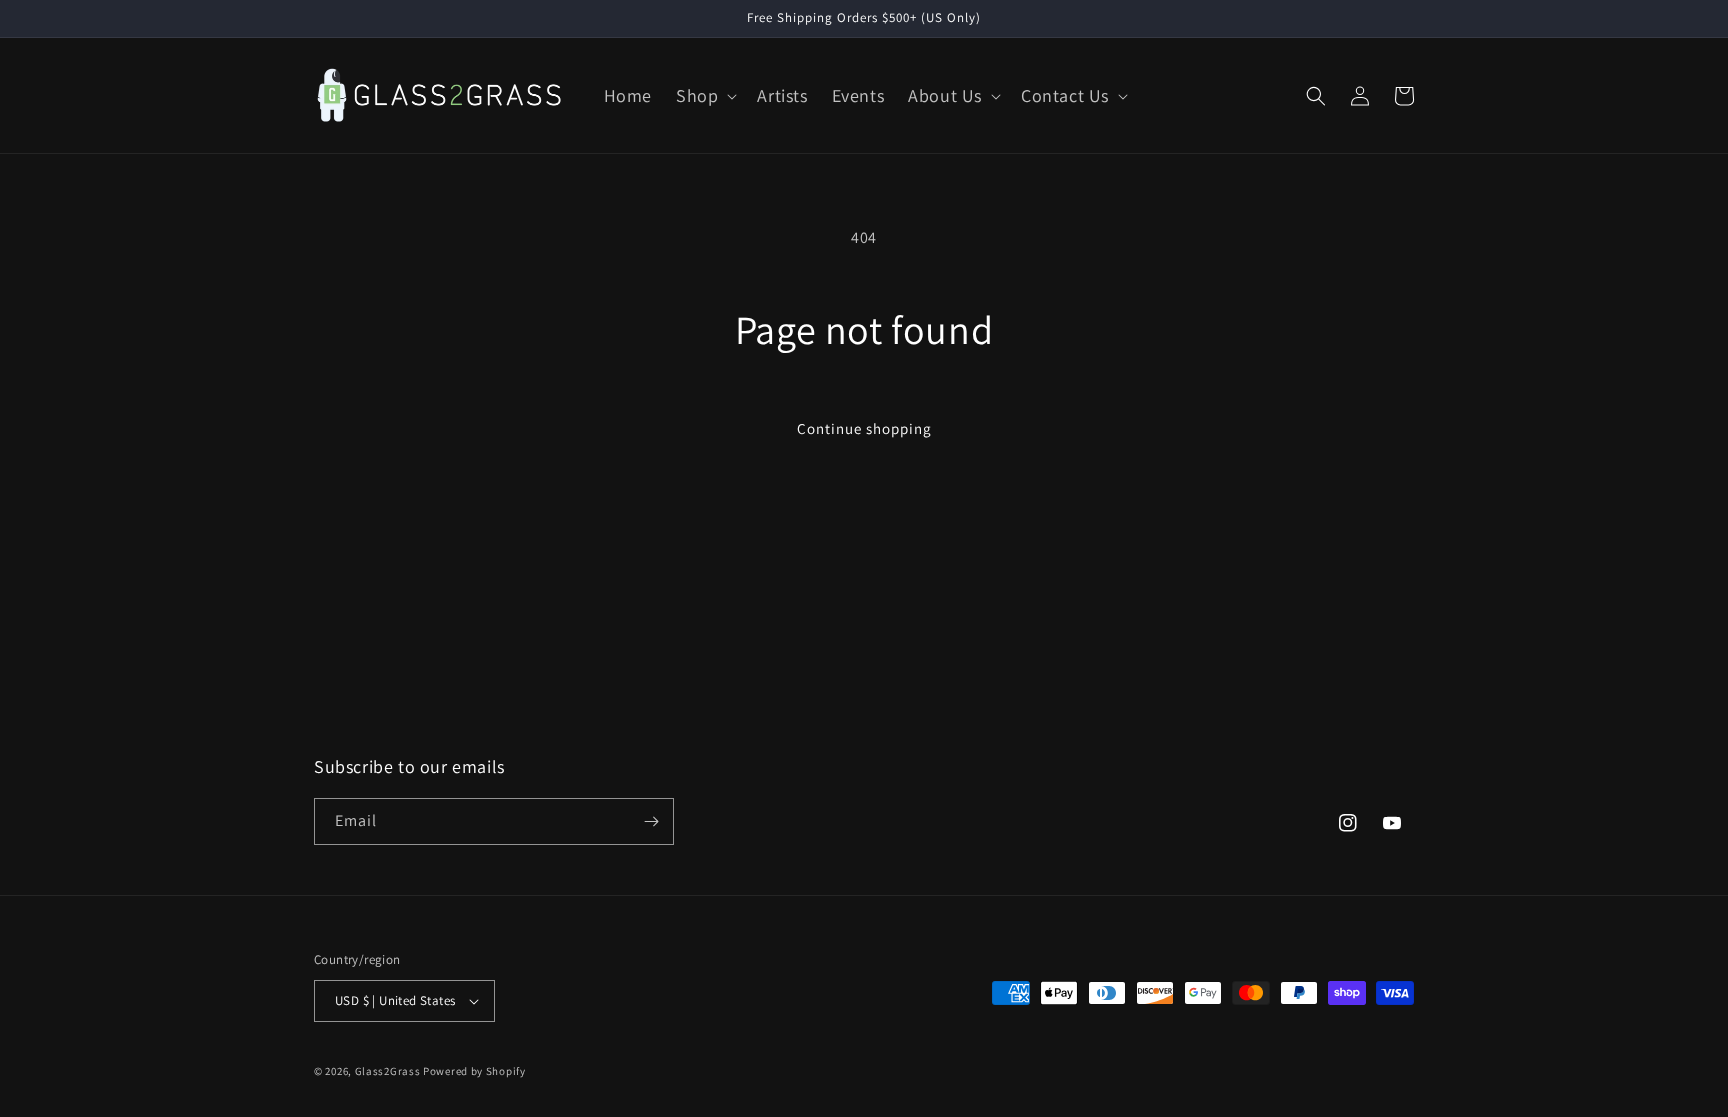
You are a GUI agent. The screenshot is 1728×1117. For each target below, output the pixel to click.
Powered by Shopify (474, 1071)
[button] (704, 95)
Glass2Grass (388, 1071)
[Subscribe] (651, 821)
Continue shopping (864, 428)
